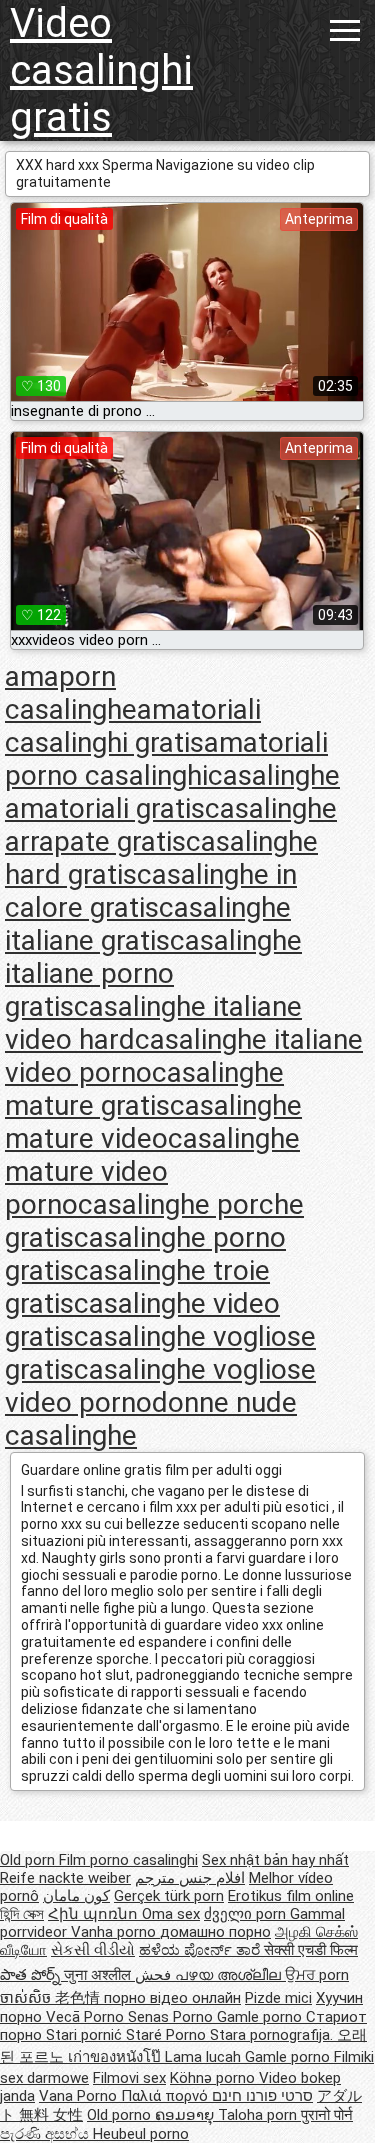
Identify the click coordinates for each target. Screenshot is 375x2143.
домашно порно (215, 1932)
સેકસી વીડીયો (93, 1950)
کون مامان (76, 1896)
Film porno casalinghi (128, 1860)
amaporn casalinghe (71, 693)
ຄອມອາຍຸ (186, 2115)
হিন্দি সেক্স (22, 1914)
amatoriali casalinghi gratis (133, 726)
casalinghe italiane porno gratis (153, 973)
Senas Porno (172, 2017)
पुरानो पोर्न (327, 2115)
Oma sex (171, 1914)
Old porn (29, 1860)
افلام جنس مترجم (190, 1878)
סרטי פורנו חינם (262, 2096)
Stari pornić (86, 2035)
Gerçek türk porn (169, 1896)
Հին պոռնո (95, 1914)
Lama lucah (205, 2057)
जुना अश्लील (99, 1975)
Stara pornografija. (273, 2035)
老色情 (79, 1998)
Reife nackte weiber (65, 1878)
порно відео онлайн (172, 1998)
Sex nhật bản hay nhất (275, 1860)
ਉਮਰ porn (317, 1975)
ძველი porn (247, 1914)
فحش (155, 1975)
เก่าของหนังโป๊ (116, 2057)
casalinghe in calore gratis (151, 891)
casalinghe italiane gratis (148, 924)
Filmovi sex (129, 2078)
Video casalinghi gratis (101, 70)
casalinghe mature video (153, 1122)
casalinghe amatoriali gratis (172, 792)
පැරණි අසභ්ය (46, 2134)
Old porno (121, 2115)
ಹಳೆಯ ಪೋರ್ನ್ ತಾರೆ (201, 1950)
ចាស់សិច (27, 1998)
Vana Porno (80, 2096)
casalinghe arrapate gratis (171, 825)
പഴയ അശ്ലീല (230, 1975)
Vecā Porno (87, 2017)
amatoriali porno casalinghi (166, 759)
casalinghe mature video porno (152, 1171)
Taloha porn (259, 2115)
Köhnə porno (214, 2078)
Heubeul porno (141, 2134)
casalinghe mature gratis (144, 1089)
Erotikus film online (291, 1896)
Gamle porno (261, 2017)
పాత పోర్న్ (32, 1975)
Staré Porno (168, 2035)
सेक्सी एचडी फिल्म (311, 1950)
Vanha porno (115, 1932)
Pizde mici (278, 1998)
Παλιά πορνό (166, 2096)
